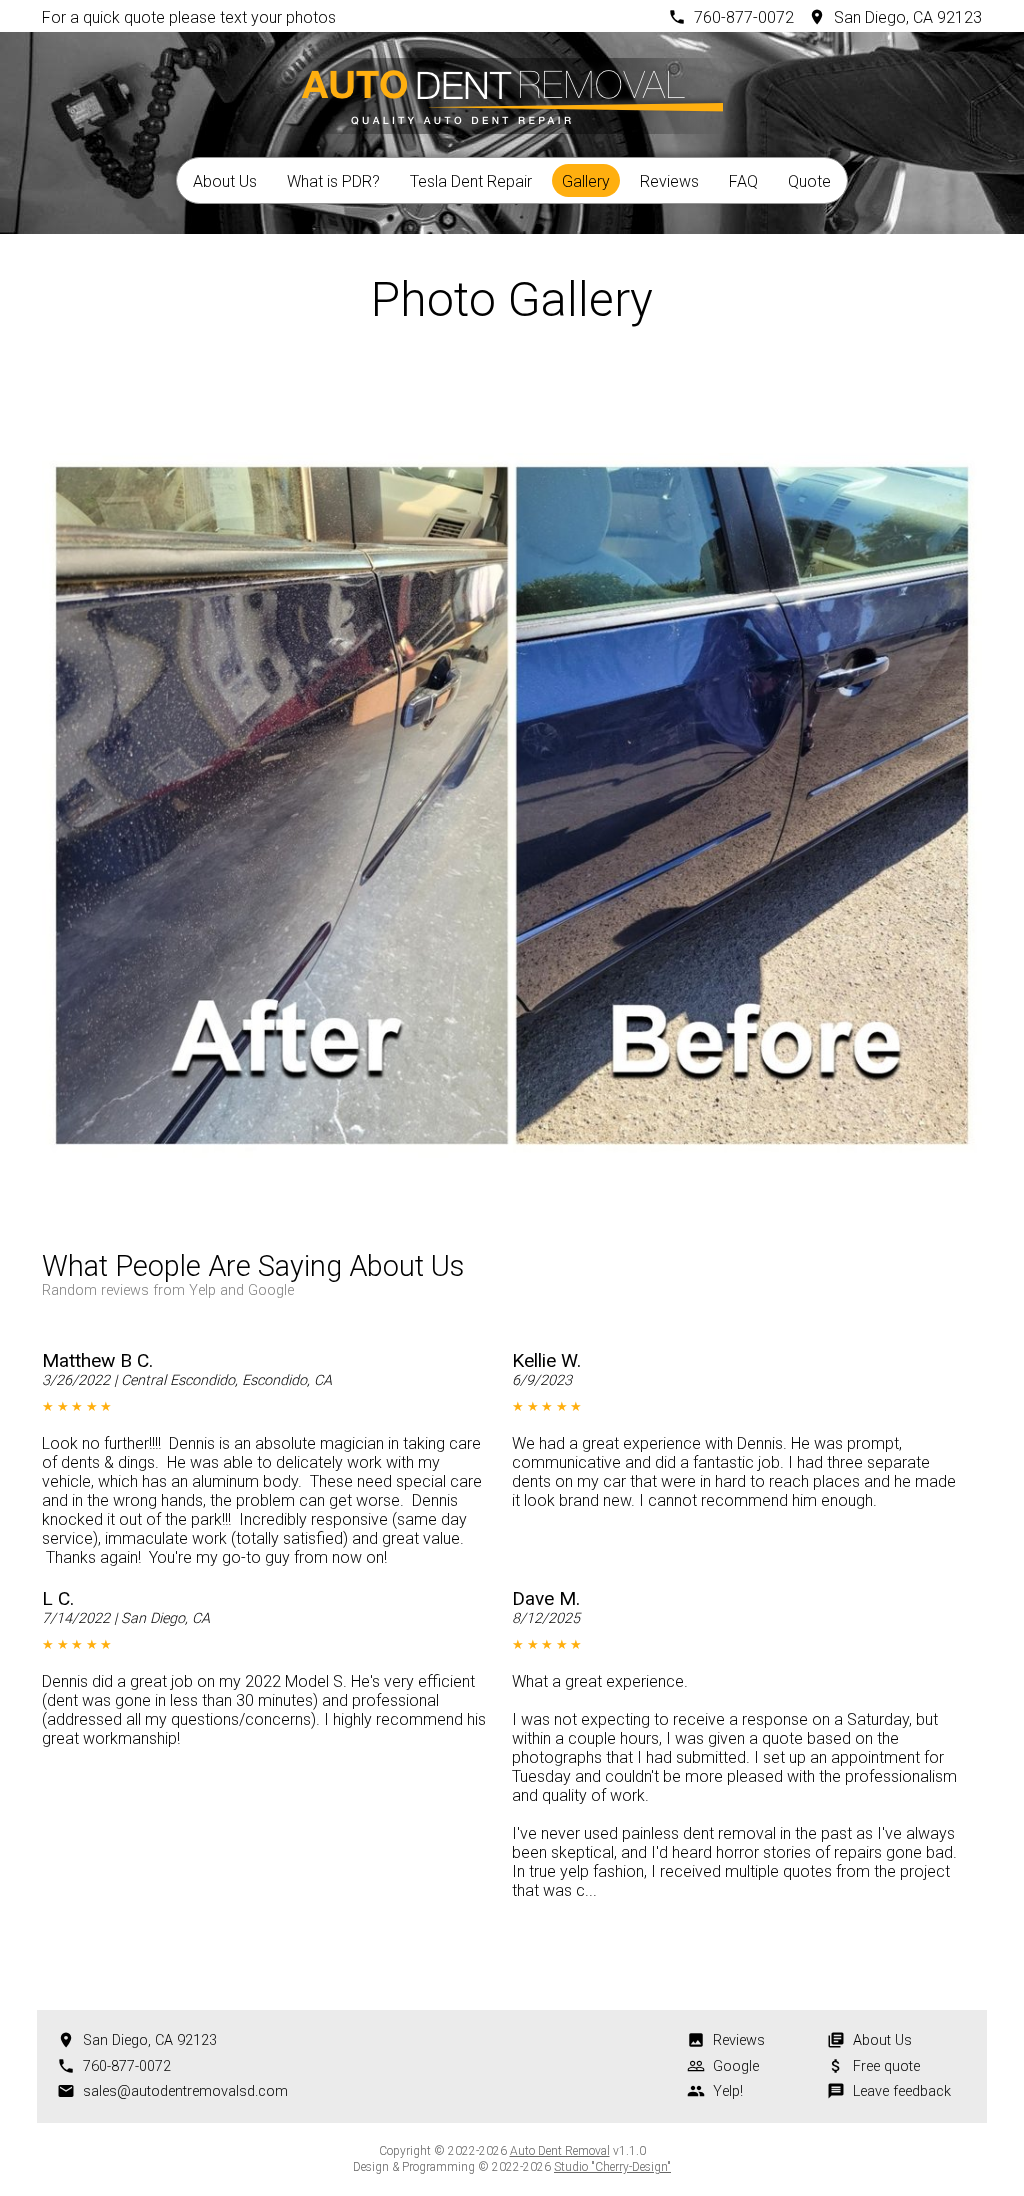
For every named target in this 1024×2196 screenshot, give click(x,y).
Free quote (886, 2066)
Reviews (669, 181)
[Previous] (458, 388)
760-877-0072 (744, 17)
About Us (225, 181)
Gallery (586, 181)
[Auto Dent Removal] (512, 93)
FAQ (743, 181)
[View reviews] (505, 1272)
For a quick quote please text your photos (189, 17)
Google (736, 2066)
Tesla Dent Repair (471, 181)
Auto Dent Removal (560, 2151)
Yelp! (728, 2091)
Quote (809, 181)
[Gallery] (512, 388)
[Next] (566, 388)
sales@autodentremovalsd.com (185, 2091)
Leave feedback (902, 2091)
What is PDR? (333, 181)
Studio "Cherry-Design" (612, 2167)
